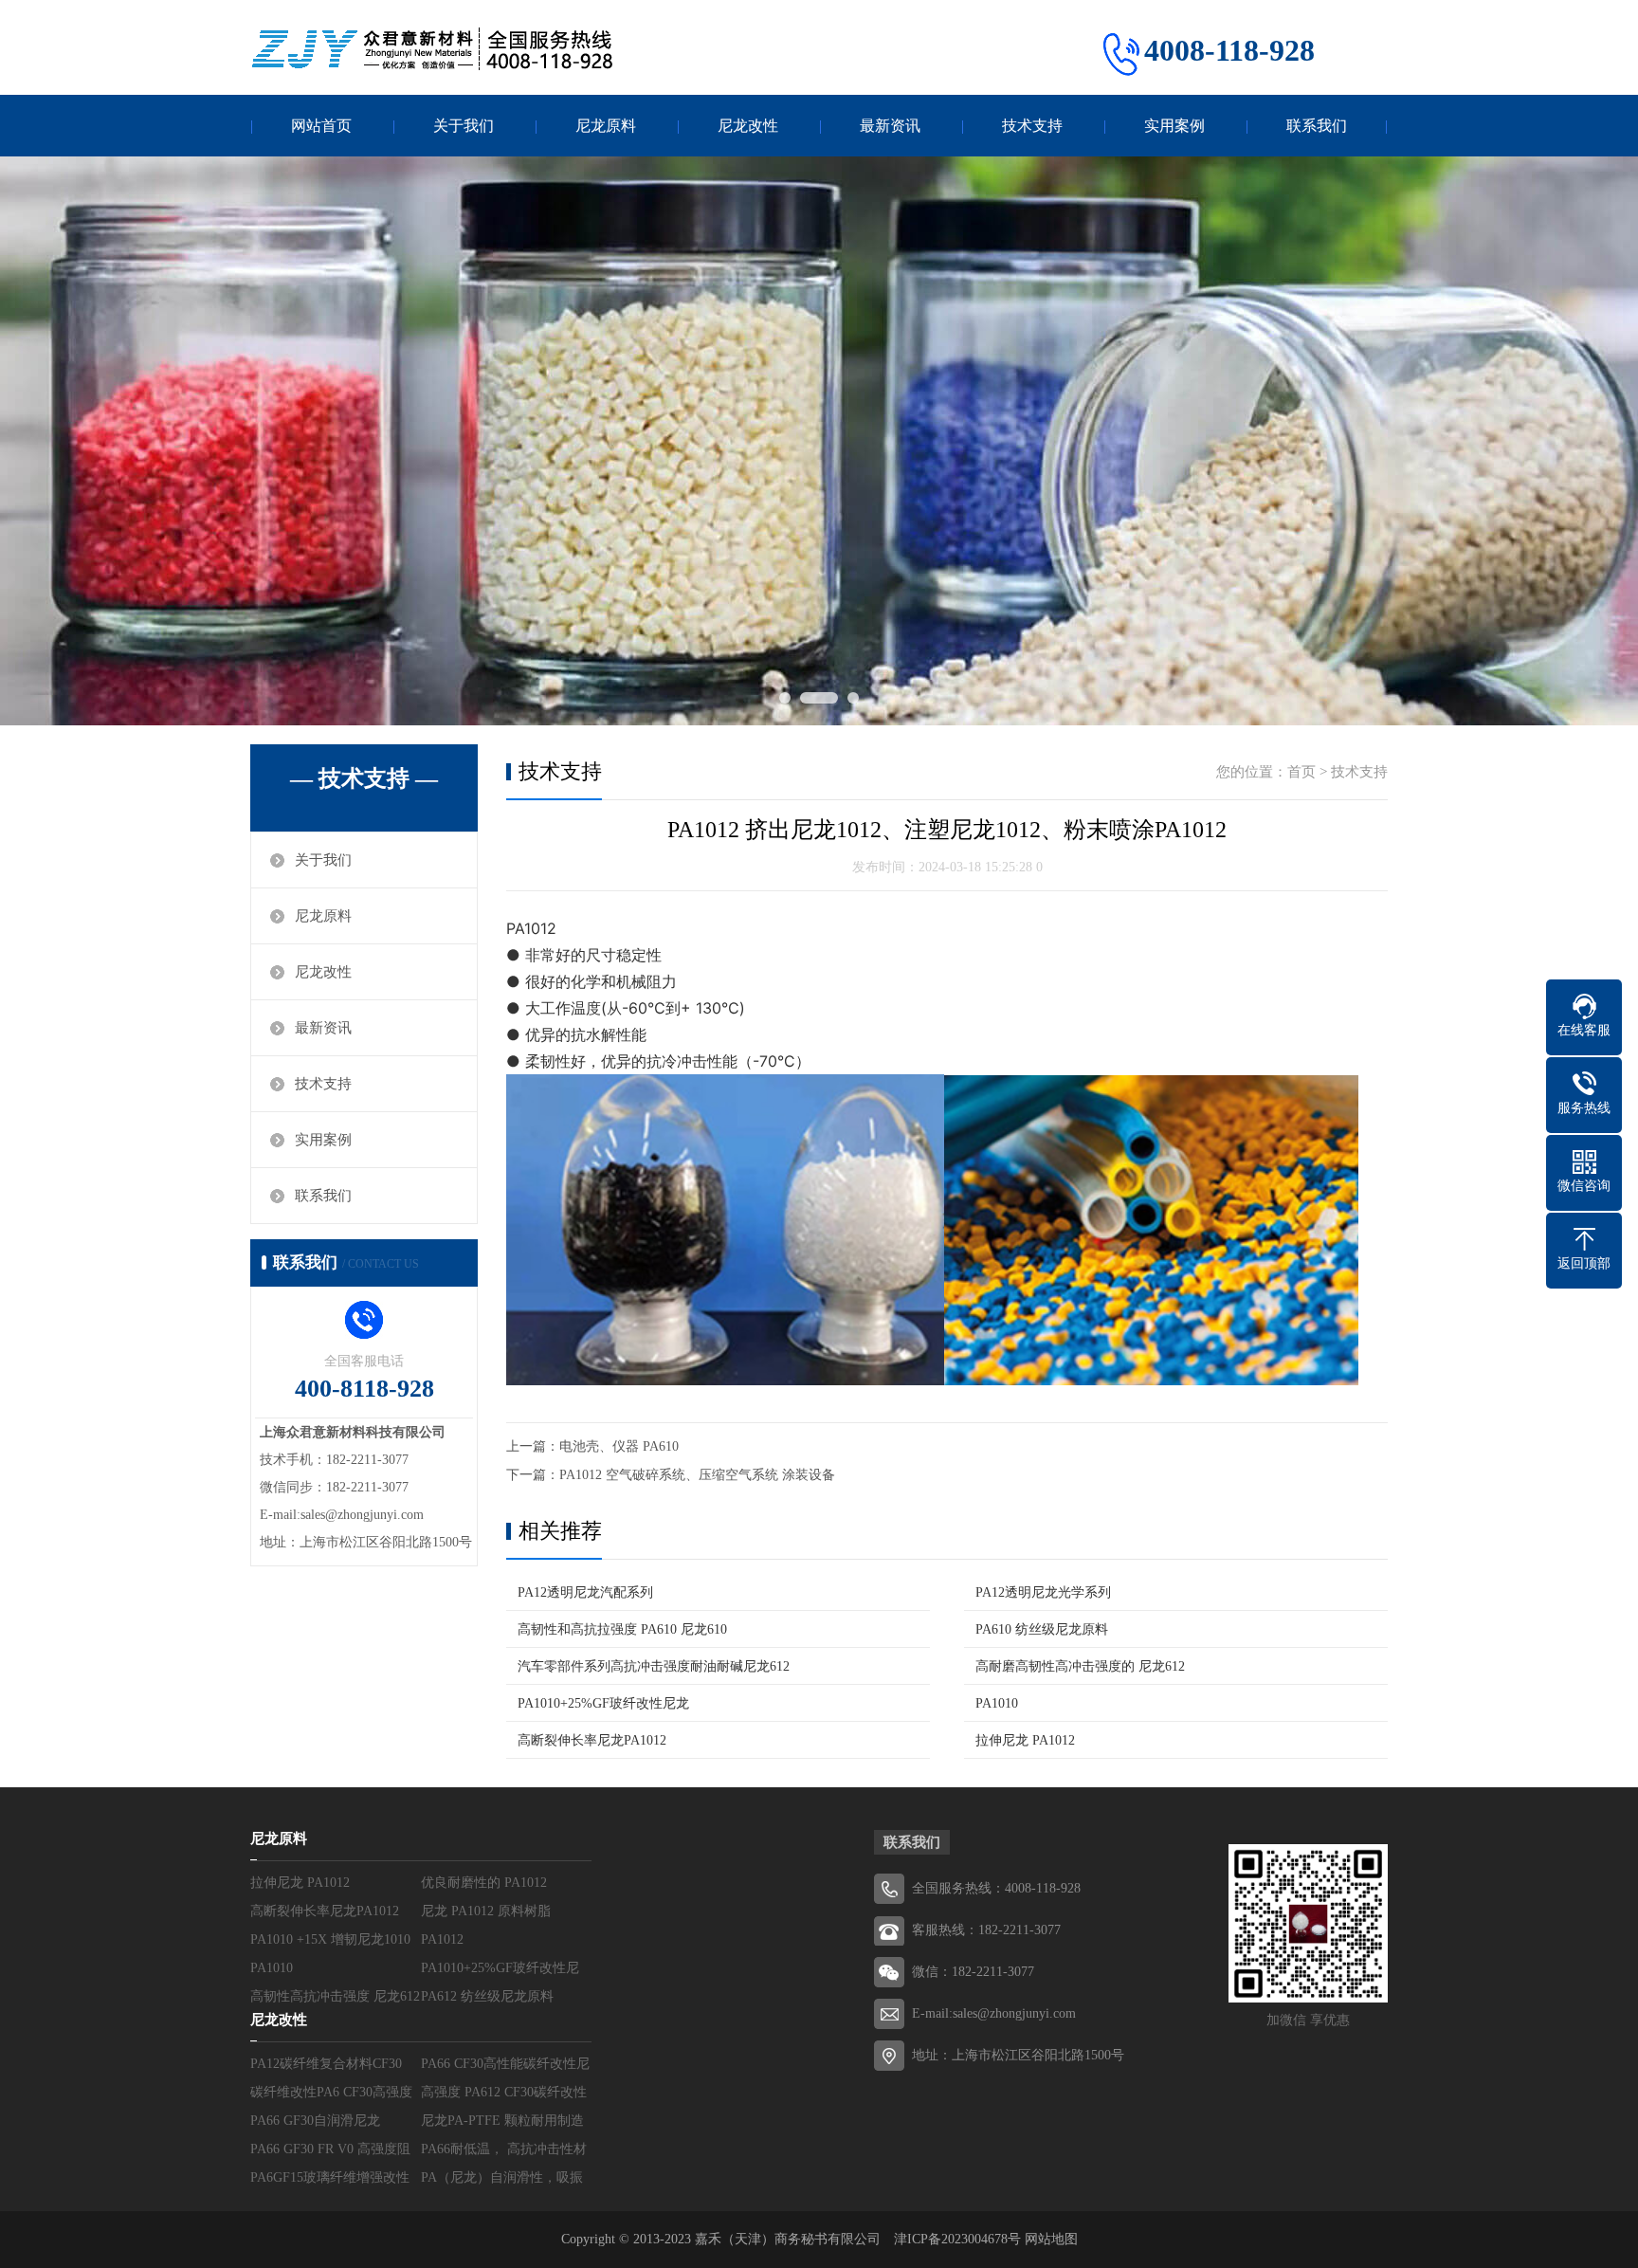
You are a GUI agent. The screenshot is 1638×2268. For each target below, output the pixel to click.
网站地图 (1051, 2239)
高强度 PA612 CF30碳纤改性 (504, 2092)
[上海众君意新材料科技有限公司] (435, 49)
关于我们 (464, 126)
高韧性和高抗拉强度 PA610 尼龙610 (622, 1629)
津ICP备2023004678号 (959, 2239)
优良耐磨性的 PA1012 (484, 1883)
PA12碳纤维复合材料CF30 (326, 2064)
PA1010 (997, 1703)
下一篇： (533, 1475)
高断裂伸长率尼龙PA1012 (592, 1740)
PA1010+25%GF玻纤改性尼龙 (603, 1703)
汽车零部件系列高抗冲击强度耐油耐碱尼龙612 (654, 1666)
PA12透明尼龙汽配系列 (585, 1592)
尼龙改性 (748, 126)
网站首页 (321, 126)
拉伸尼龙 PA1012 (1025, 1740)
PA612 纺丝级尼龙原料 (487, 1996)
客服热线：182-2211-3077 (986, 1930)
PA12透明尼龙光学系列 (1043, 1592)
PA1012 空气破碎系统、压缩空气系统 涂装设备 (697, 1475)
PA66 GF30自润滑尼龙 (315, 2121)
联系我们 (1317, 126)
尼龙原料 (606, 126)
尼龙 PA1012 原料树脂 (486, 1911)
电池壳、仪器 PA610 (619, 1446)
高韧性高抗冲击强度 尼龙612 (335, 1996)
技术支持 (1032, 126)
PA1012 (442, 1939)
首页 (1301, 772)
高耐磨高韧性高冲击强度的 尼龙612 (1080, 1666)
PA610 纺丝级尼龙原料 (1042, 1629)
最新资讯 (890, 126)
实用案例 (1174, 126)
